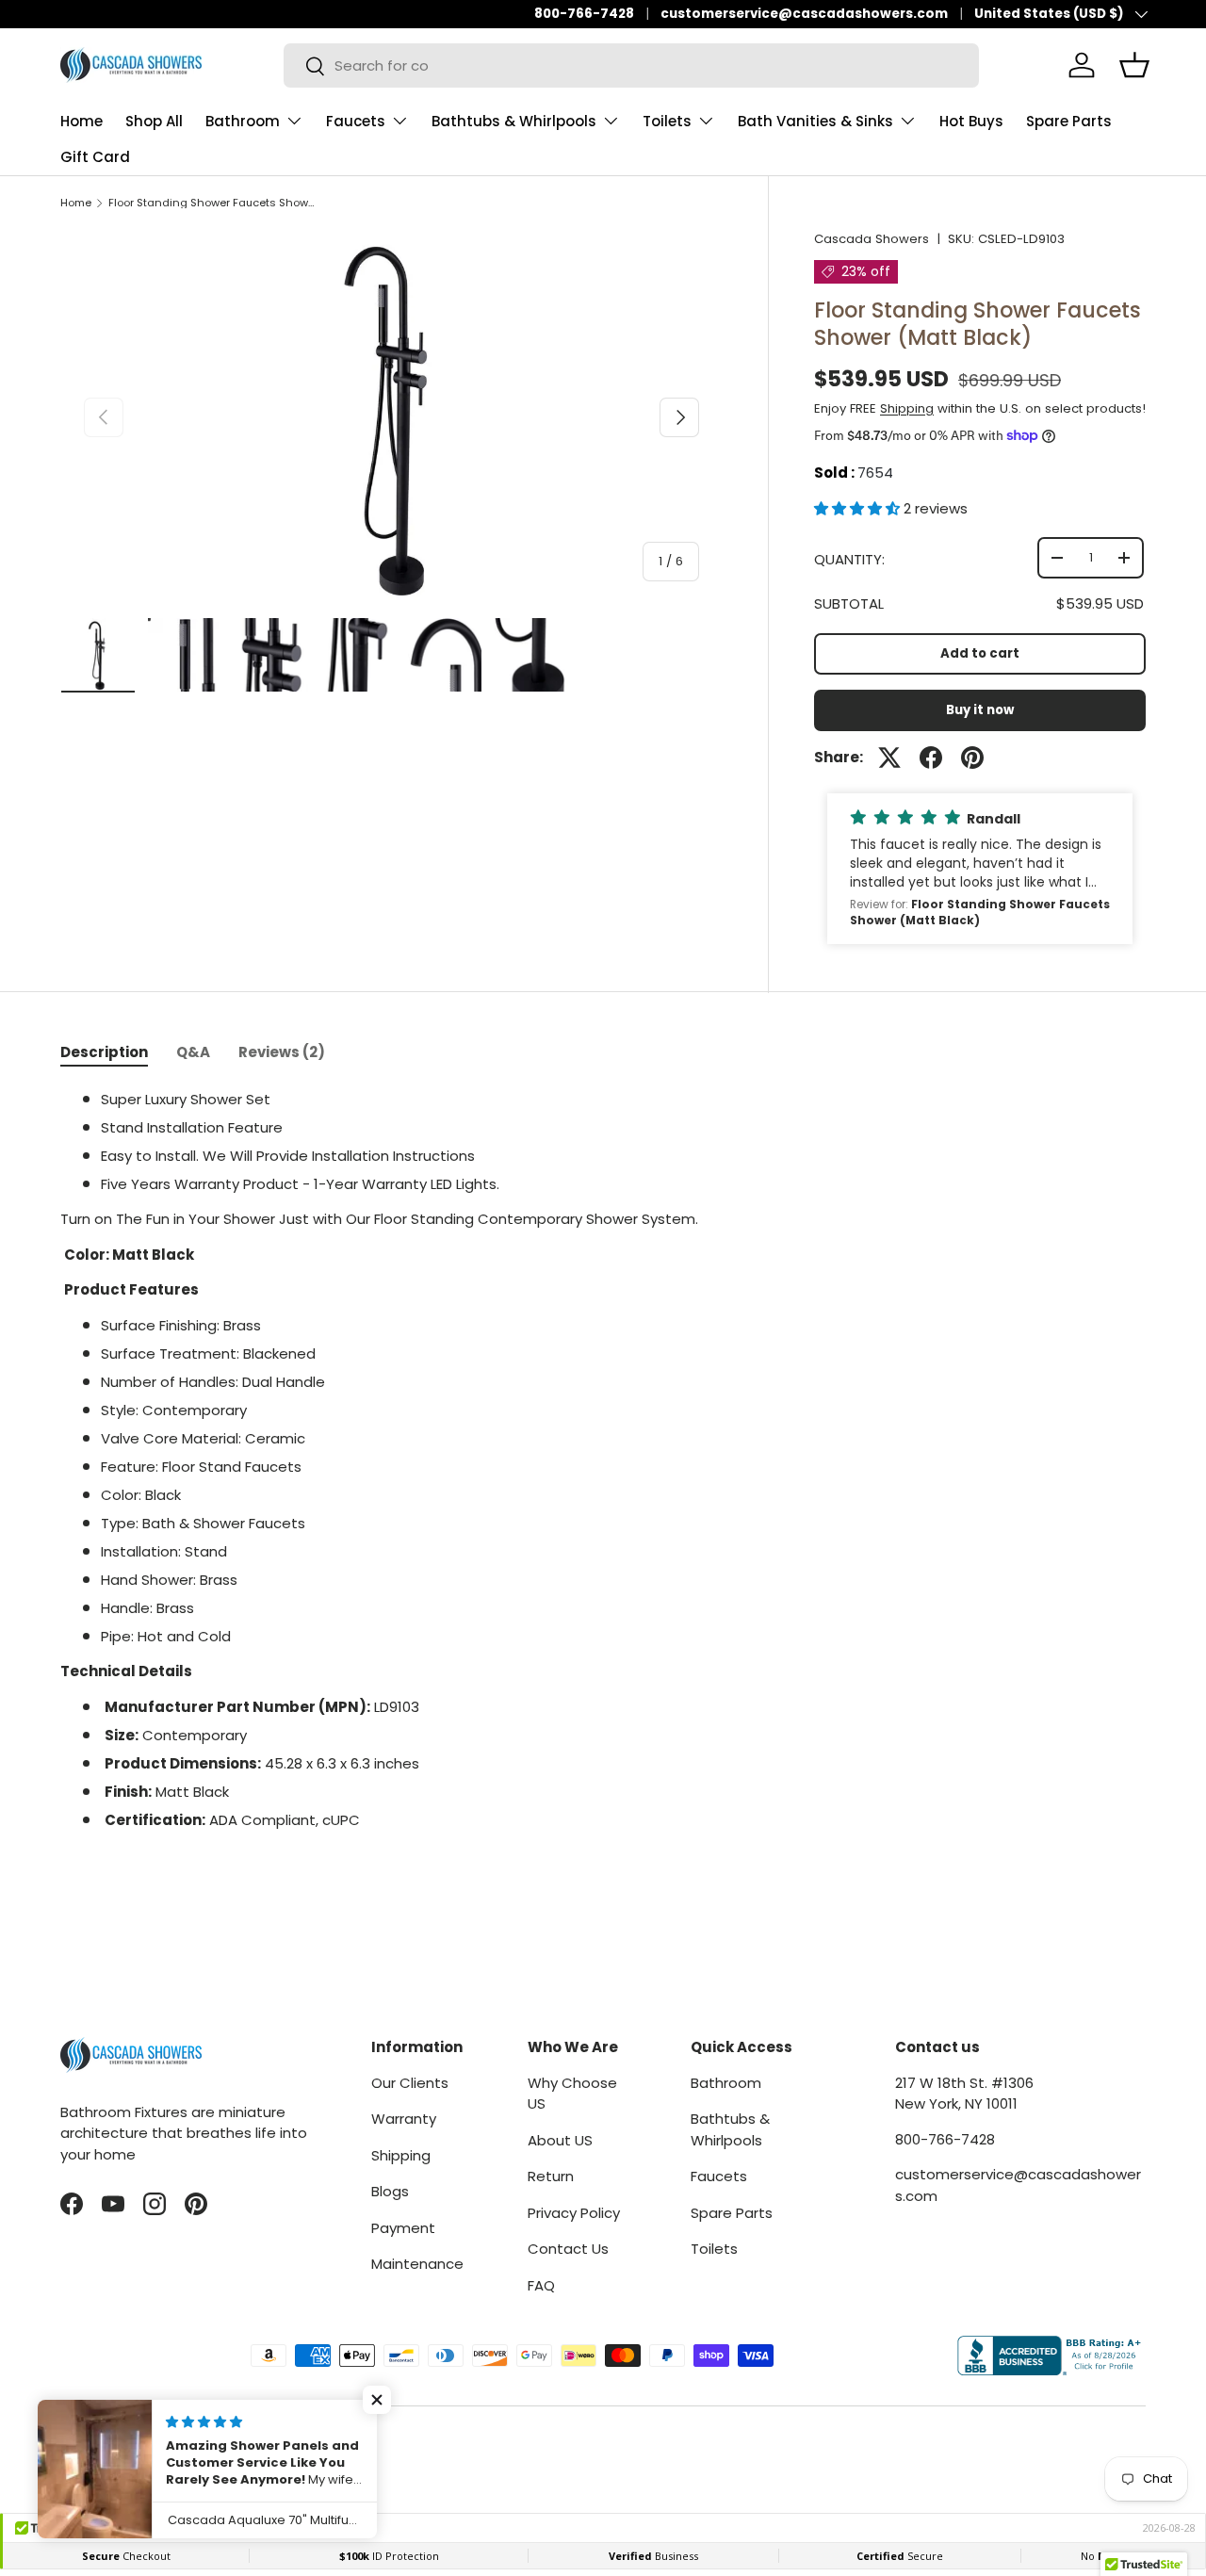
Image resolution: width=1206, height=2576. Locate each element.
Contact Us (568, 2249)
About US (560, 2140)
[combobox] (631, 65)
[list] (391, 417)
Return (551, 2176)
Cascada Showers (872, 239)
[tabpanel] (603, 1478)
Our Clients (410, 2083)
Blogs (390, 2191)
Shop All (154, 121)
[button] (859, 508)
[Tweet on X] (889, 758)
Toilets (667, 121)
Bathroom (243, 121)
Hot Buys (971, 121)
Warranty (404, 2119)
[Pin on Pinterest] (972, 758)
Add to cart (980, 653)
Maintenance (417, 2264)
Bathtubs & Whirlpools (514, 121)
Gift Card (95, 157)
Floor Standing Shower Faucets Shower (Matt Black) (214, 203)
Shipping (907, 408)
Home (81, 121)
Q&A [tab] (193, 1052)
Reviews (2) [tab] (282, 1052)
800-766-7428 (584, 14)
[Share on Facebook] (931, 758)
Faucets (356, 121)
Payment (403, 2228)
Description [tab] (104, 1052)
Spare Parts (1069, 121)
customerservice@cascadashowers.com (804, 14)
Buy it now (980, 710)
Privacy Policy (574, 2213)
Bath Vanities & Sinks (815, 121)
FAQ (541, 2285)
